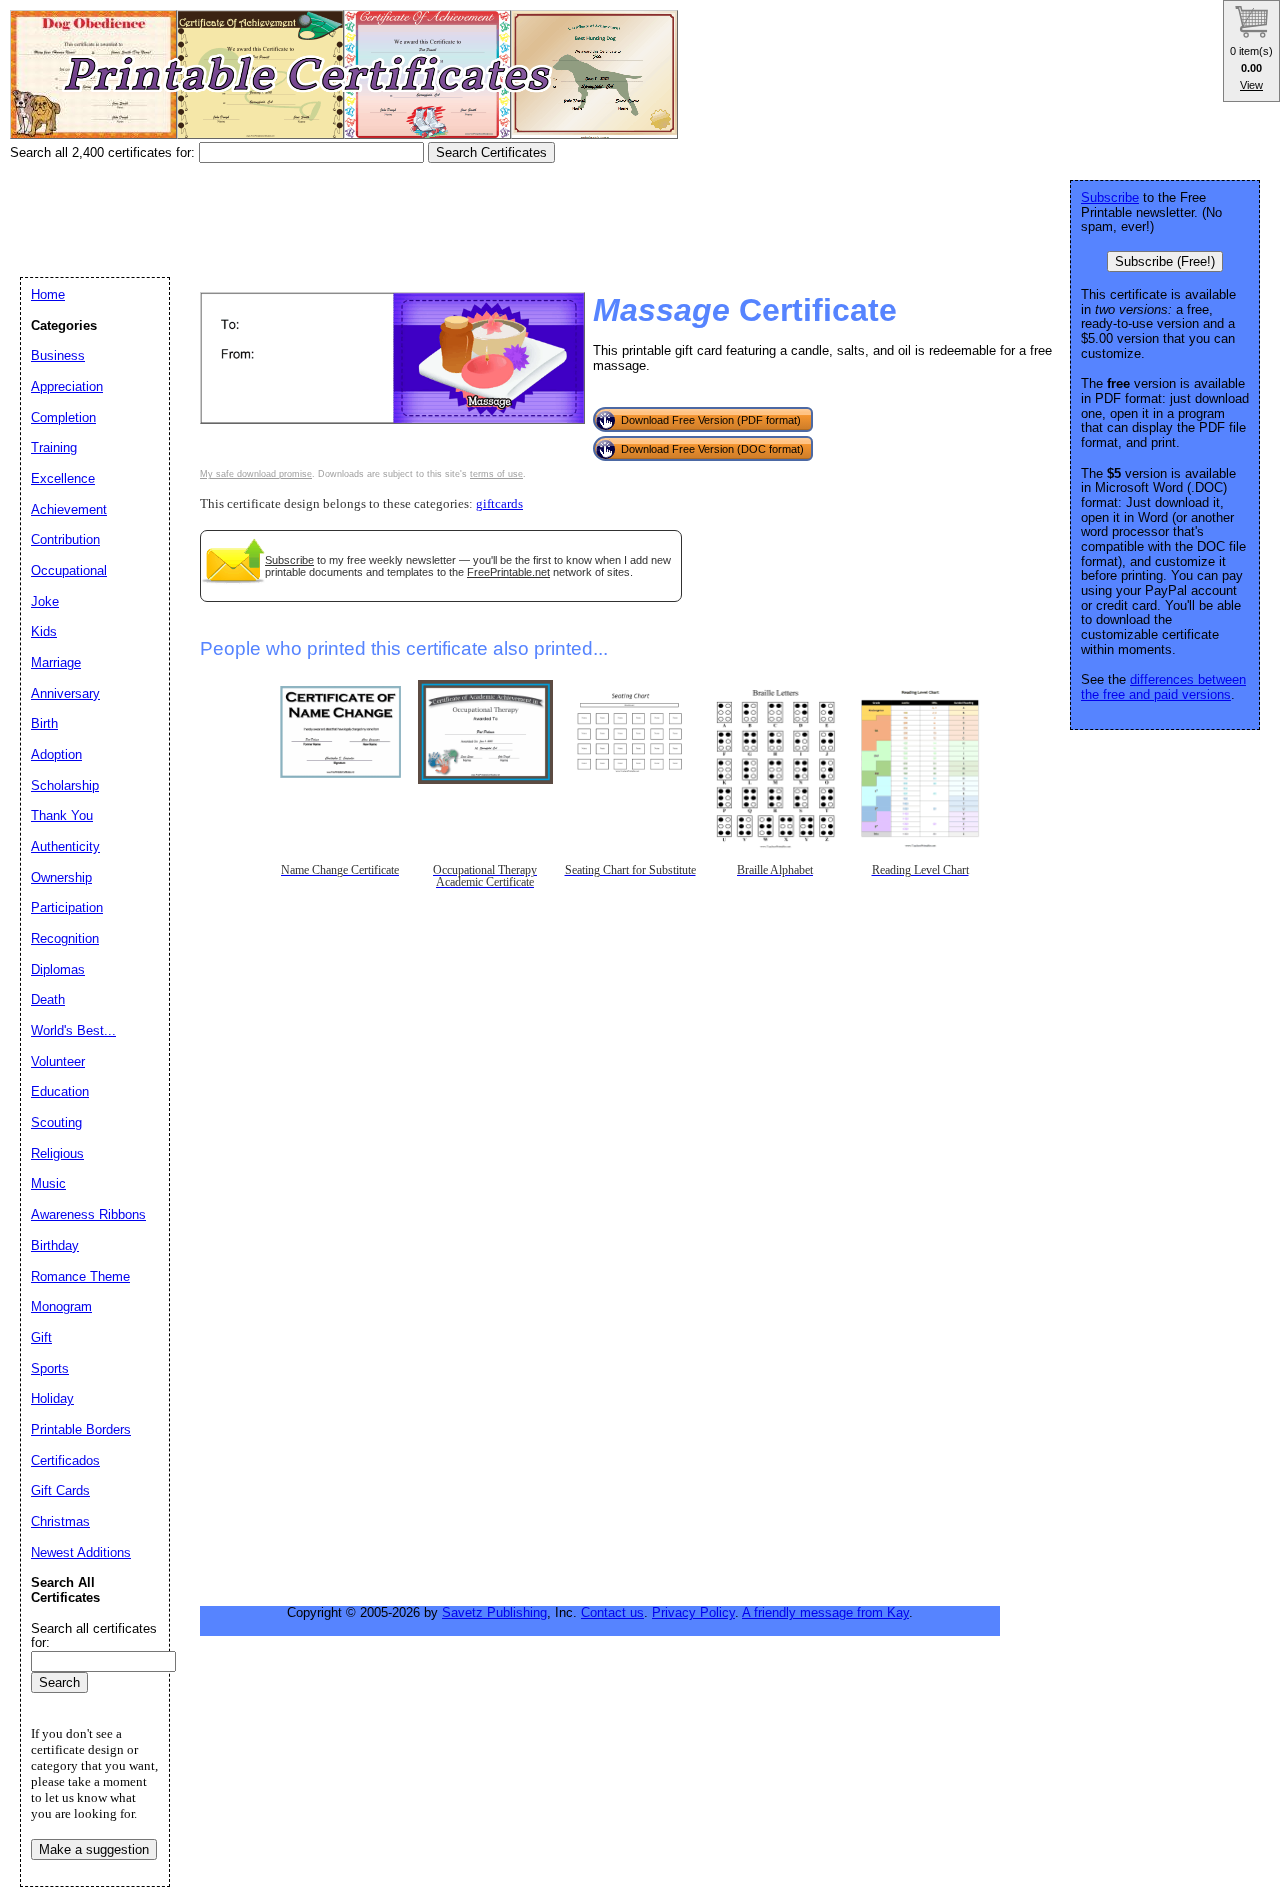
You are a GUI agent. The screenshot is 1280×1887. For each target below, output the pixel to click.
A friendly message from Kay (825, 1612)
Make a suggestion (94, 1849)
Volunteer (58, 1061)
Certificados (65, 1460)
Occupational (69, 570)
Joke (45, 601)
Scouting (56, 1122)
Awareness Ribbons (88, 1214)
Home (48, 294)
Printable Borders (81, 1429)
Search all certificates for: (94, 1636)
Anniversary (65, 693)
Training (54, 447)
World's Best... (73, 1030)
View (1251, 85)
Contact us (612, 1612)
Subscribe (289, 560)
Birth (44, 723)
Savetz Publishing (494, 1612)
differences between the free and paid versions (1163, 687)
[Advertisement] (374, 213)
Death (48, 999)
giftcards (499, 504)
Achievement (69, 509)
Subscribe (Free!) (1165, 261)
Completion (63, 417)
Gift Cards (60, 1490)
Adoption (56, 754)
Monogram (61, 1306)
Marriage (56, 662)
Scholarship (65, 785)
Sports (50, 1368)
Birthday (55, 1245)
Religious (57, 1153)
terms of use (496, 474)
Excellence (63, 478)
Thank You (62, 815)
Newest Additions (81, 1552)
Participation (67, 907)
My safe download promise (256, 474)
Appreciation (67, 386)
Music (48, 1183)
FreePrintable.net (508, 572)
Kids (44, 631)
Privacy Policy (693, 1612)
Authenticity (65, 846)
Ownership (61, 877)
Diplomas (58, 969)
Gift (41, 1337)
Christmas (60, 1521)
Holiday (52, 1398)
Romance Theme (80, 1276)
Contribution (65, 539)
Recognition (65, 938)
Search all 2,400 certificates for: (104, 152)
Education (60, 1091)
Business (58, 355)
